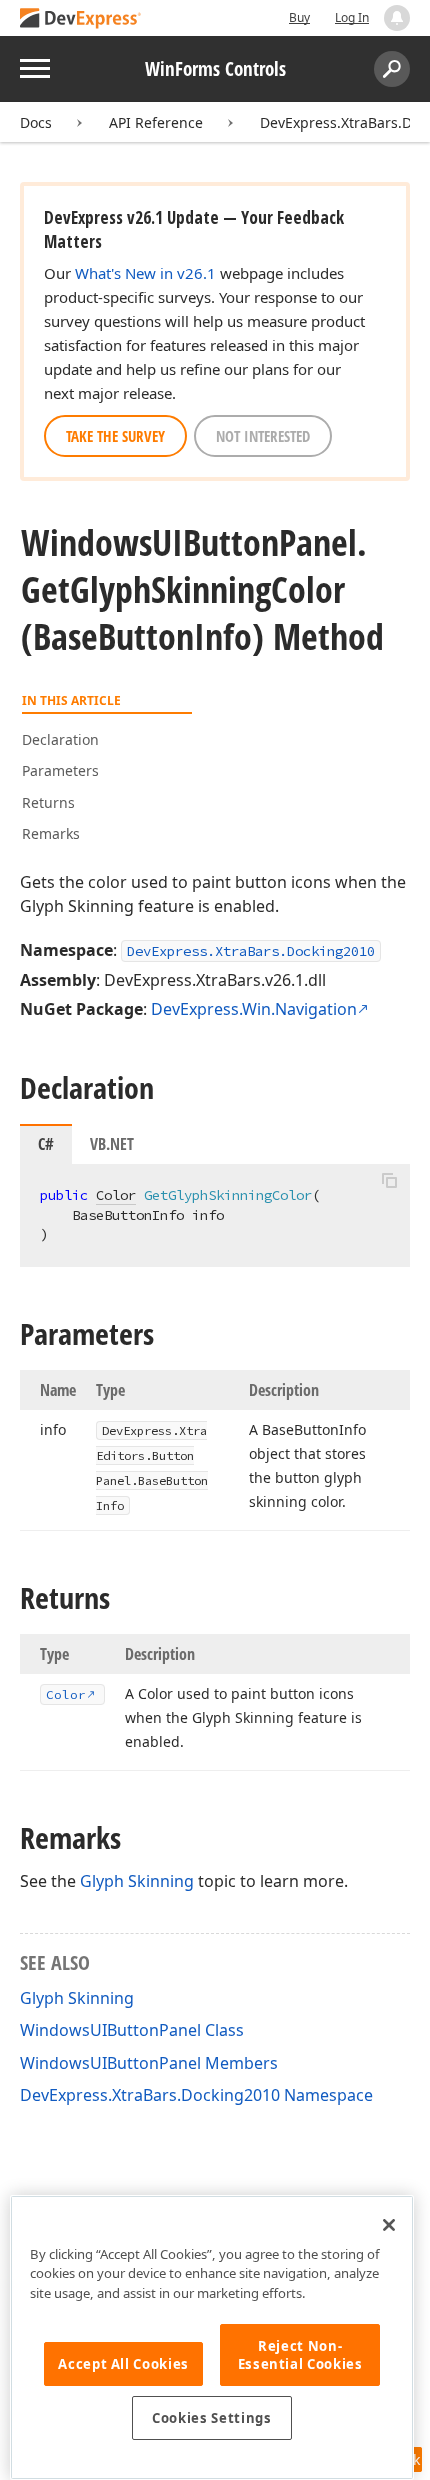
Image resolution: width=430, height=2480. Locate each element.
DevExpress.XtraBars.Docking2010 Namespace (196, 2095)
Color (116, 1195)
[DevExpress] (81, 19)
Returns (48, 802)
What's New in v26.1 (145, 273)
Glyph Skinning (137, 1881)
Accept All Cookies (123, 2364)
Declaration (60, 739)
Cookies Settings (212, 2418)
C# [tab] (46, 1144)
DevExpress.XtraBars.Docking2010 (251, 951)
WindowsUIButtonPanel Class (132, 2030)
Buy (299, 17)
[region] (212, 2337)
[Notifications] (397, 18)
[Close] (389, 2225)
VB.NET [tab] (112, 1144)
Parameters (60, 770)
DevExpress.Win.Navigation (254, 1009)
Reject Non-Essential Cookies (300, 2355)
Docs (36, 122)
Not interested (263, 436)
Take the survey (115, 436)
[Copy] (389, 1181)
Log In (352, 17)
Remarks (51, 833)
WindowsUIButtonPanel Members (149, 2063)
